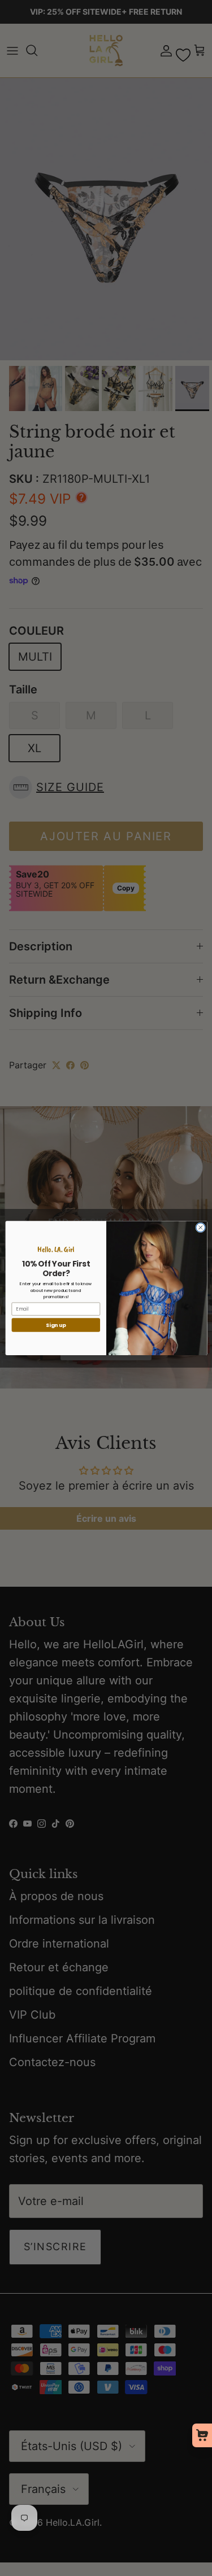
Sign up (56, 1325)
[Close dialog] (200, 1228)
